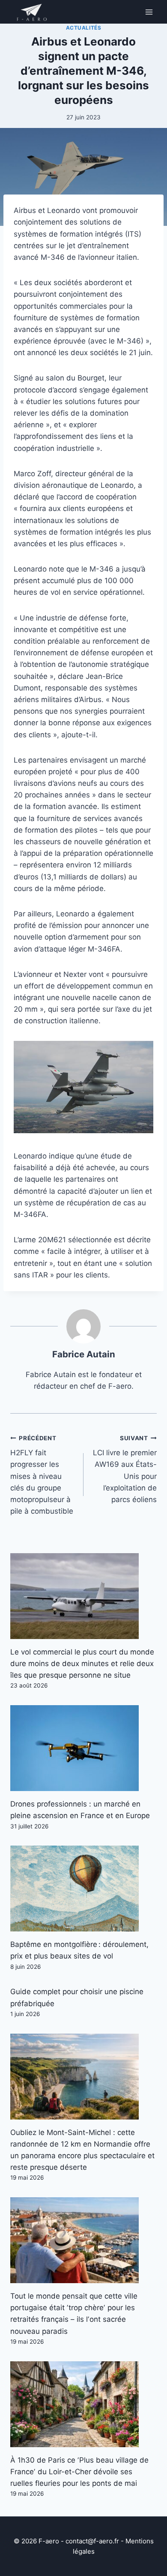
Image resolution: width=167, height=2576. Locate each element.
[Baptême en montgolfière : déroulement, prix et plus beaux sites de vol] (83, 1889)
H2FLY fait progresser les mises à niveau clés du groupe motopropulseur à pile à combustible (42, 1475)
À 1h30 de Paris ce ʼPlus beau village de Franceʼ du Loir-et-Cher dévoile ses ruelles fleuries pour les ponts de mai (79, 2472)
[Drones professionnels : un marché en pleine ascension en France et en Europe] (83, 1748)
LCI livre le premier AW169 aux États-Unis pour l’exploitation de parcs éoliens (125, 1469)
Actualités (84, 28)
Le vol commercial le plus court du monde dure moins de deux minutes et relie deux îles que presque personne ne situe (82, 1664)
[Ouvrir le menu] (149, 12)
